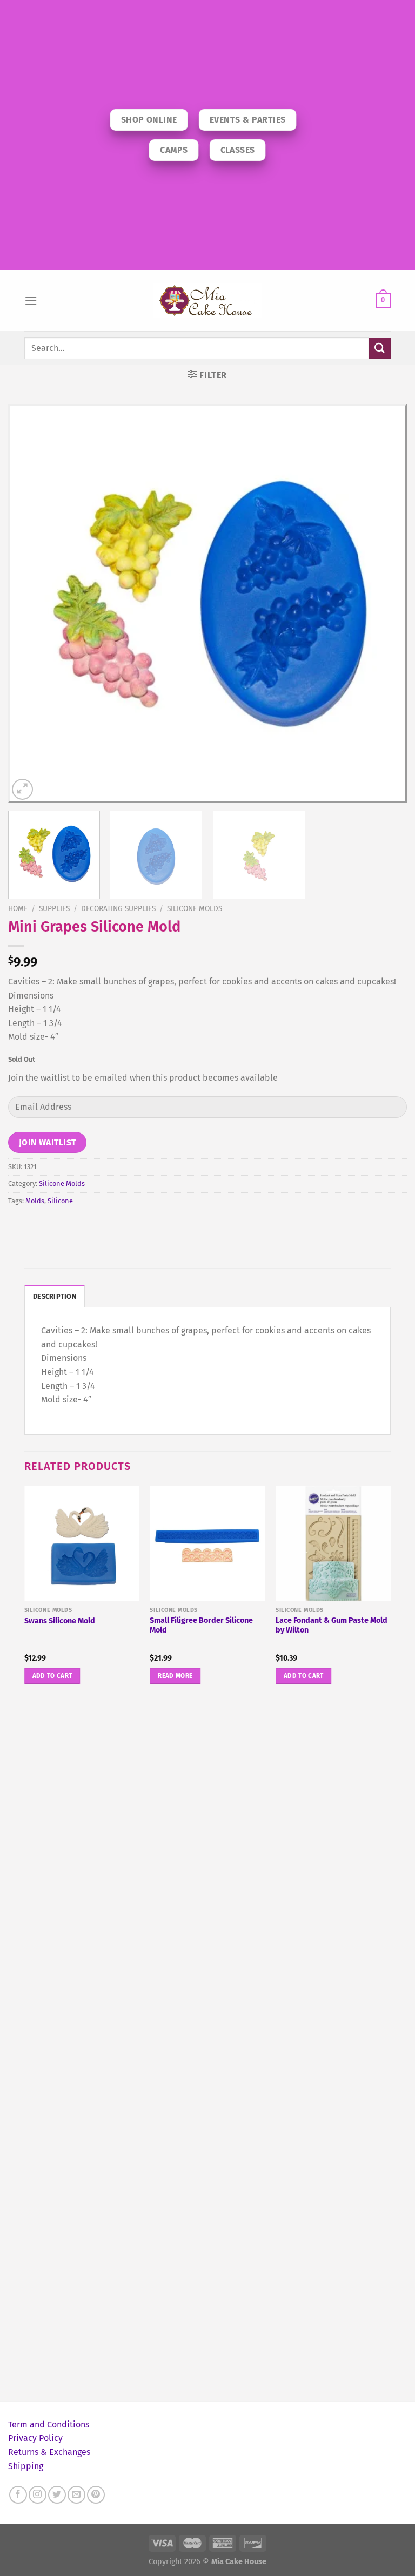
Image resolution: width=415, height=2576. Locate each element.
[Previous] (30, 603)
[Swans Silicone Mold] (82, 1544)
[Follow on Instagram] (38, 2495)
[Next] (385, 603)
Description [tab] (55, 1296)
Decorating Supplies (118, 909)
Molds (35, 1201)
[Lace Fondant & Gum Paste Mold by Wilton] (333, 1544)
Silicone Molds (195, 909)
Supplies (54, 909)
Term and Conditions (49, 2425)
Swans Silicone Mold (60, 1621)
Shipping (26, 2466)
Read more (175, 1676)
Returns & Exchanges (49, 2452)
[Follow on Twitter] (57, 2495)
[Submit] (380, 348)
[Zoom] (22, 789)
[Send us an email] (76, 2495)
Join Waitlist (48, 1142)
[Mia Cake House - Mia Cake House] (207, 301)
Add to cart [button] (52, 1676)
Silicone (60, 1201)
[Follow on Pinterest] (96, 2495)
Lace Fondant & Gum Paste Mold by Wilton (332, 1626)
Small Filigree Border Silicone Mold (201, 1626)
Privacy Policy (35, 2438)
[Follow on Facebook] (18, 2495)
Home (18, 909)
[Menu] (31, 301)
